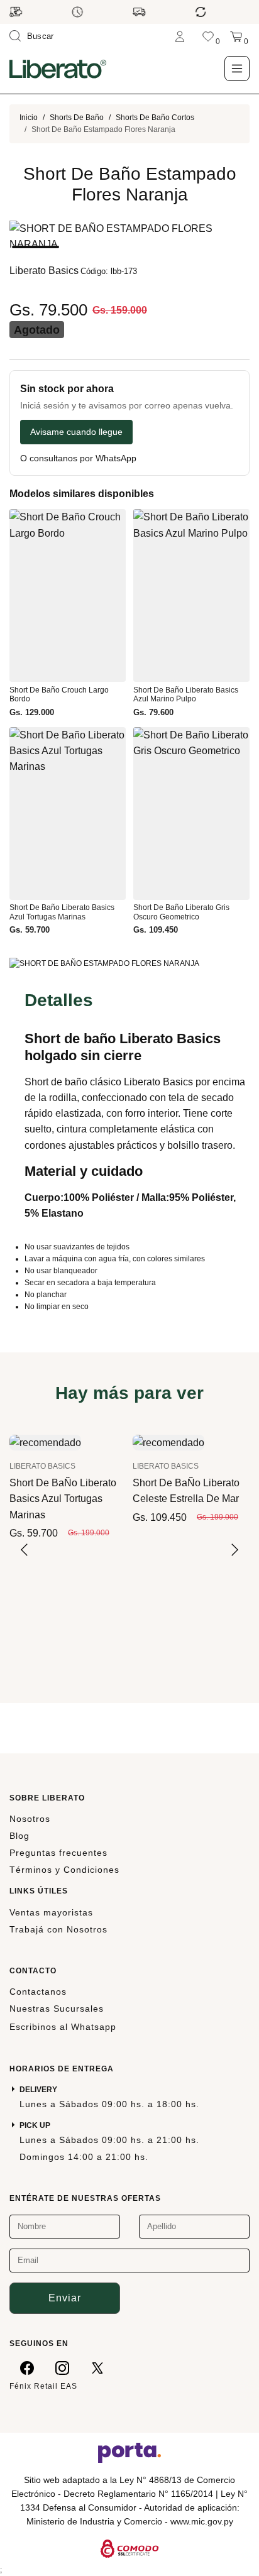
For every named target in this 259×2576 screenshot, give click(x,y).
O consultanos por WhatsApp (78, 458)
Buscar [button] (41, 36)
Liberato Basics (44, 271)
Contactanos (38, 1992)
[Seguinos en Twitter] (97, 2367)
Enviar (65, 2298)
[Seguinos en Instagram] (62, 2367)
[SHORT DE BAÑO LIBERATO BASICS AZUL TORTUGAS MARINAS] (45, 1442)
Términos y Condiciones (64, 1870)
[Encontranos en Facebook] (27, 2367)
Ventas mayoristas (51, 1912)
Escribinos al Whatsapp (63, 2027)
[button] (36, 247)
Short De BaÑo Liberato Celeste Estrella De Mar (186, 1491)
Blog (19, 1836)
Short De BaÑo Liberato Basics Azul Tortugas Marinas (63, 1499)
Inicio (29, 118)
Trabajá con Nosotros (58, 1929)
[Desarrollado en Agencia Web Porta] (129, 2452)
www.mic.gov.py (202, 2521)
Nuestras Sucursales (57, 2009)
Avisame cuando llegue (76, 432)
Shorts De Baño (77, 118)
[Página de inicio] (58, 69)
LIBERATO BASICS (42, 1466)
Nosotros (30, 1819)
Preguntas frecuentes (58, 1853)
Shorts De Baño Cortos (155, 118)
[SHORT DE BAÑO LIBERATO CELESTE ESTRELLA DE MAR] (168, 1442)
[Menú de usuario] (180, 36)
